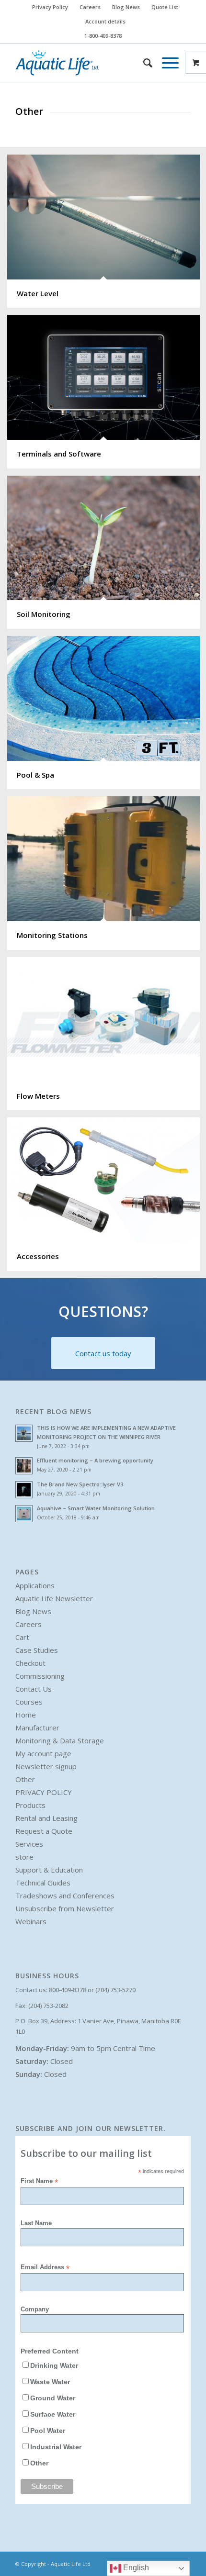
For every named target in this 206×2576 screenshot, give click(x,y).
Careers (90, 7)
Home (26, 1715)
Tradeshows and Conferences (65, 1896)
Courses (29, 1702)
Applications (35, 1585)
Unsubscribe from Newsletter (65, 1908)
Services (29, 1844)
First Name (39, 2181)
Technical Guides (43, 1883)
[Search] (143, 63)
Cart (22, 1637)
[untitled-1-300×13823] (85, 63)
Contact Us (34, 1689)
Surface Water (53, 2414)
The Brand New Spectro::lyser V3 (80, 1484)
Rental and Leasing (46, 1818)
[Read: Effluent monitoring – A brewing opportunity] (24, 1466)
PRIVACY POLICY (44, 1792)
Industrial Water (56, 2447)
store (24, 1857)
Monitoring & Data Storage (60, 1740)
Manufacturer (37, 1728)
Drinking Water (54, 2366)
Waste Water (50, 2382)
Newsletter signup (46, 1766)
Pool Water (48, 2431)
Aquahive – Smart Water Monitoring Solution (96, 1508)
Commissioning (40, 1676)
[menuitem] (50, 7)
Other (25, 1779)
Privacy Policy (50, 7)
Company (35, 2309)
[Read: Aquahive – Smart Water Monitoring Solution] (24, 1514)
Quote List (165, 7)
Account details (105, 21)
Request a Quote (44, 1831)
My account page (43, 1753)
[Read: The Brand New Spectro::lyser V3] (24, 1490)
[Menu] (166, 63)
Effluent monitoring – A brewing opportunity (95, 1460)
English (135, 2568)
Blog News (126, 7)
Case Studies (37, 1650)
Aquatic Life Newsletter (54, 1598)
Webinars (31, 1921)
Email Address (45, 2268)
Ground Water (53, 2398)
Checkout (30, 1663)
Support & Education (49, 1870)
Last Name (36, 2223)
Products (30, 1805)
